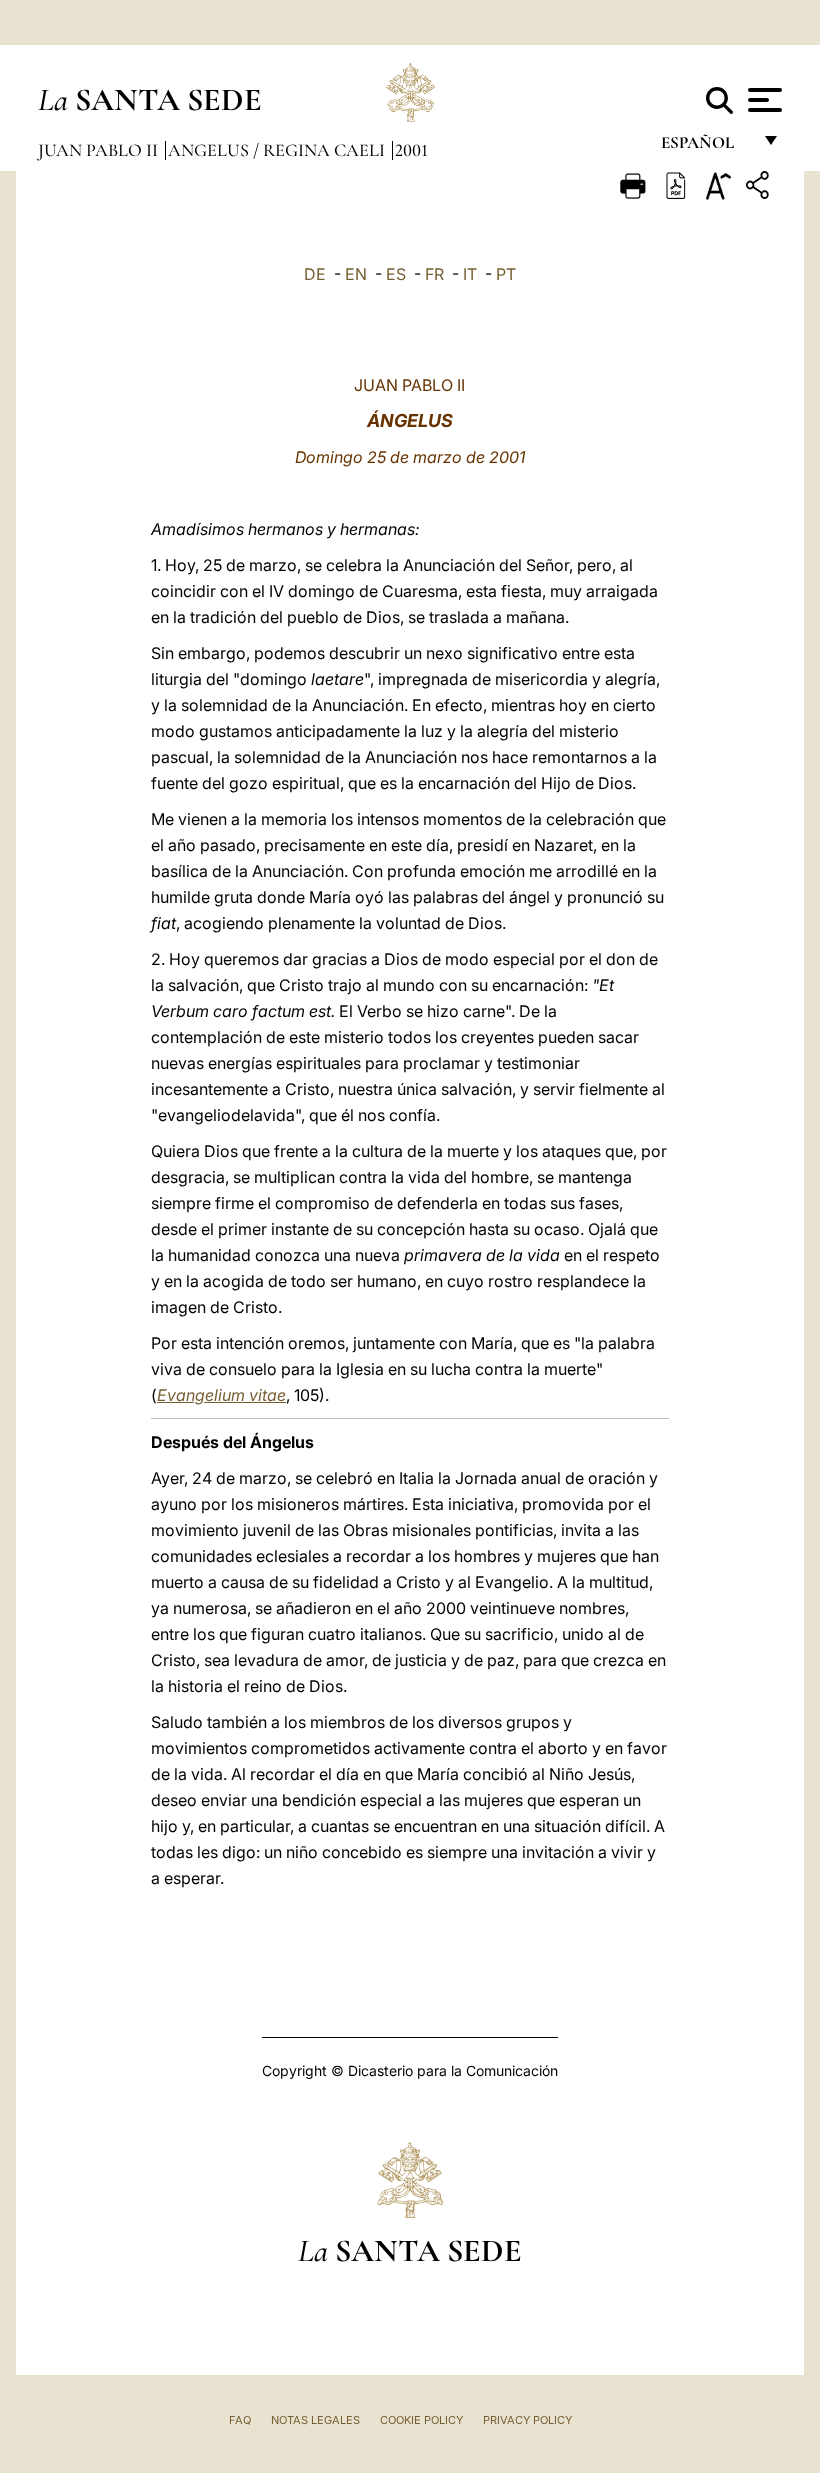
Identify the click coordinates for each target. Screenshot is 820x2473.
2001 (411, 150)
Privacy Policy (527, 2420)
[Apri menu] (762, 100)
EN (356, 274)
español (705, 147)
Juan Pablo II (100, 150)
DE (315, 274)
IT (470, 274)
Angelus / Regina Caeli (278, 150)
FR (434, 274)
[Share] (760, 188)
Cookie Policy (421, 2420)
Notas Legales (315, 2420)
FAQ (240, 2420)
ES (396, 274)
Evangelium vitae (221, 1395)
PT (506, 274)
